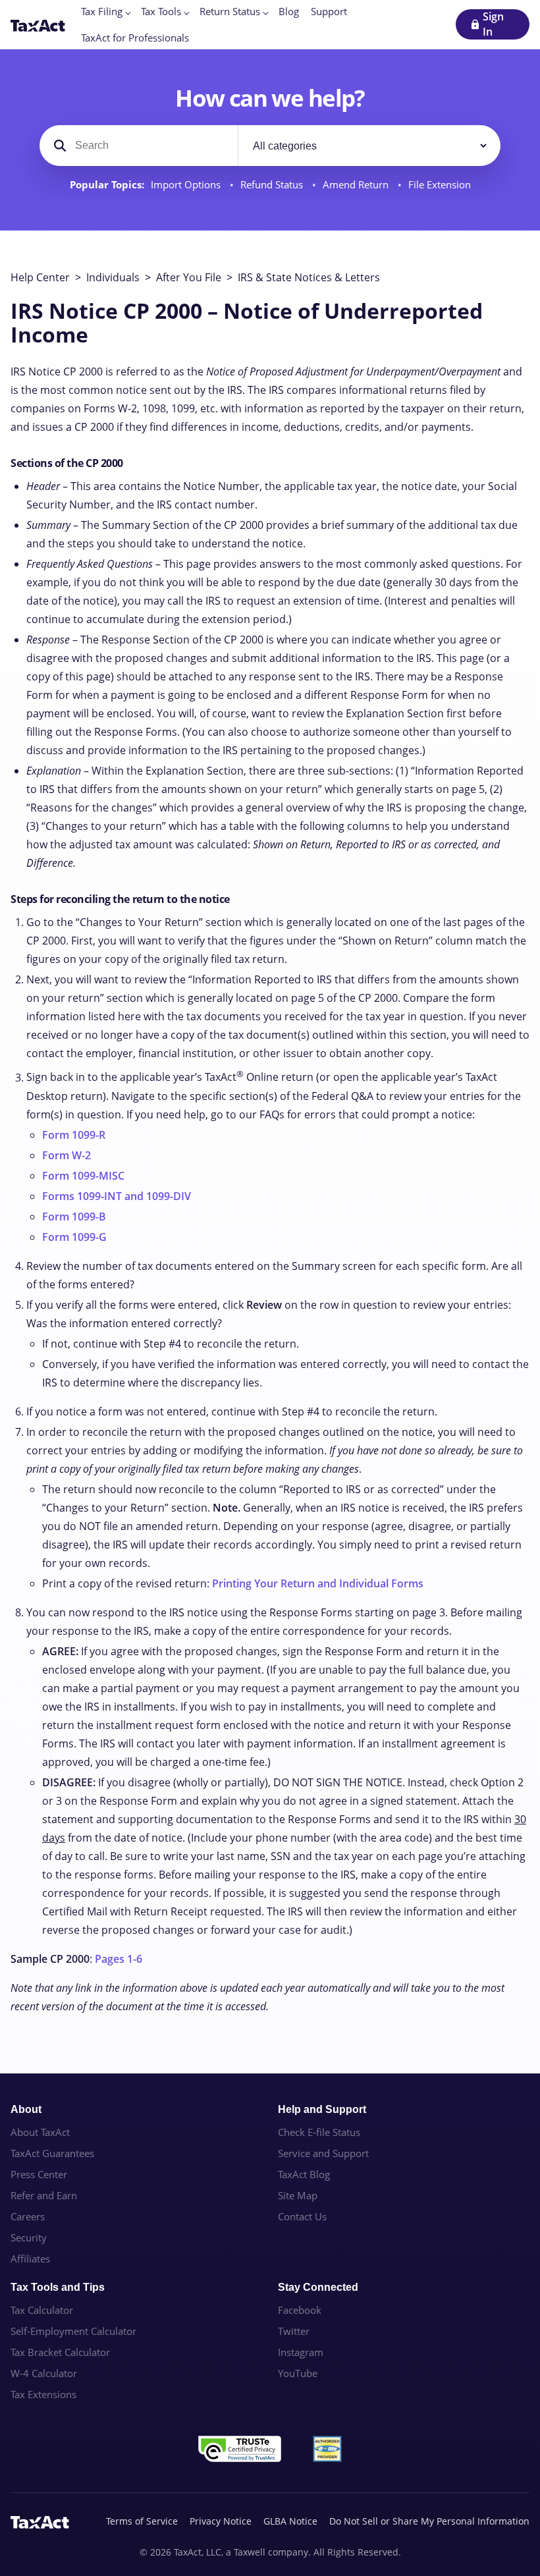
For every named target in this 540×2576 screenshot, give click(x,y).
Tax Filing (102, 11)
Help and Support (322, 2109)
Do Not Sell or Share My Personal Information (429, 2521)
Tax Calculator (42, 2310)
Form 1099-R (74, 1135)
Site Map (298, 2195)
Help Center (40, 277)
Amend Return (357, 185)
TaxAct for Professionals (135, 38)
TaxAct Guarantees (52, 2153)
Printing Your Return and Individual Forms (318, 1583)
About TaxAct (40, 2132)
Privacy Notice (221, 2521)
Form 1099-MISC (83, 1176)
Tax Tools (161, 11)
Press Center (39, 2174)
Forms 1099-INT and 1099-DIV (117, 1196)
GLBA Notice (290, 2521)
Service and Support (323, 2153)
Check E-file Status (319, 2132)
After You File (189, 277)
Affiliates (30, 2259)
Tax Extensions (43, 2394)
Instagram (301, 2352)
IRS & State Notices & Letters (309, 277)
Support (329, 11)
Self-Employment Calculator (73, 2331)
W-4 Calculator (44, 2373)
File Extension (440, 185)
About (26, 2109)
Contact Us (302, 2216)
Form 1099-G (74, 1237)
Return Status (230, 11)
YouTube (298, 2373)
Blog (289, 11)
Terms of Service (142, 2521)
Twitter (294, 2331)
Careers (28, 2216)
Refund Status (273, 185)
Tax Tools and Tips (58, 2287)
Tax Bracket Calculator (60, 2352)
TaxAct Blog (304, 2174)
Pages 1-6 (119, 1959)
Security (29, 2237)
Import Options (187, 185)
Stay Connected (318, 2287)
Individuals (113, 277)
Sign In (493, 24)
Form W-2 (67, 1155)
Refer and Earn (44, 2195)
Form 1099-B (74, 1217)
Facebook (300, 2310)
